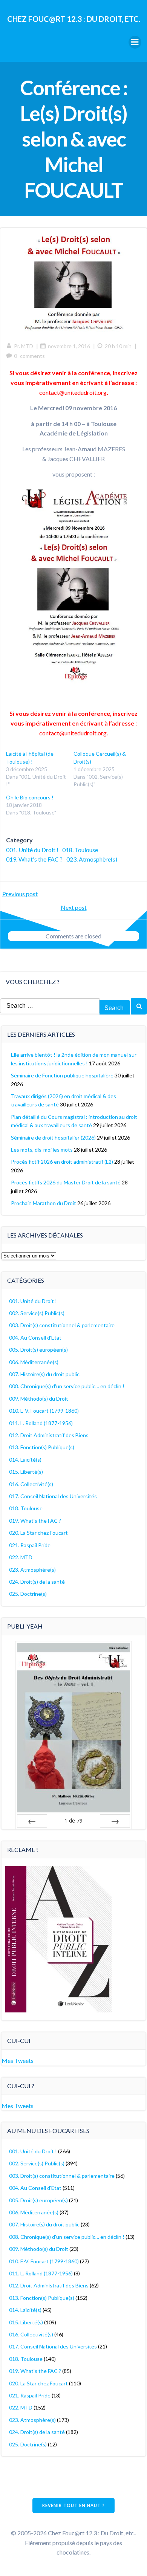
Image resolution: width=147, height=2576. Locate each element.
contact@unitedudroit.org (73, 392)
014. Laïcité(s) (25, 1460)
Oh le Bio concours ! (30, 797)
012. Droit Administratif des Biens (49, 1435)
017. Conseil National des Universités (53, 1496)
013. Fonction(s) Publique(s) (42, 1447)
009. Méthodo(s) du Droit (39, 1399)
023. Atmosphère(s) (92, 859)
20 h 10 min (118, 346)
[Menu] (135, 42)
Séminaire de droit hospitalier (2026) (53, 1138)
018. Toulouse (80, 850)
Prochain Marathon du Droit (44, 1203)
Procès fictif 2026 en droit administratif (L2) (62, 1162)
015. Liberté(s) (26, 1472)
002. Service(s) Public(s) (37, 1313)
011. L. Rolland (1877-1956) (41, 1423)
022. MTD (21, 1557)
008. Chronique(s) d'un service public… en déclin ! (67, 1386)
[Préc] (32, 1821)
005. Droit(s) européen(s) (38, 1350)
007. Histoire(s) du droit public (44, 1374)
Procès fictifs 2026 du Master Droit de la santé (66, 1182)
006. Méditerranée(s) (34, 1362)
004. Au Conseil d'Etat (35, 1338)
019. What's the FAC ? (34, 859)
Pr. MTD (24, 346)
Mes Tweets (18, 2060)
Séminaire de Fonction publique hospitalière (62, 1075)
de (73, 1820)
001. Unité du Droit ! (32, 850)
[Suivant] (115, 1821)
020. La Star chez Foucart (38, 1533)
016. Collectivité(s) (31, 1484)
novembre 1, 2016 (69, 346)
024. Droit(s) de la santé (37, 1582)
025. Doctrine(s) (28, 1594)
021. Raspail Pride (30, 1545)
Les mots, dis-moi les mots (42, 1150)
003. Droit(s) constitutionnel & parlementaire (62, 1325)
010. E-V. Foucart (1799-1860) (44, 1411)
